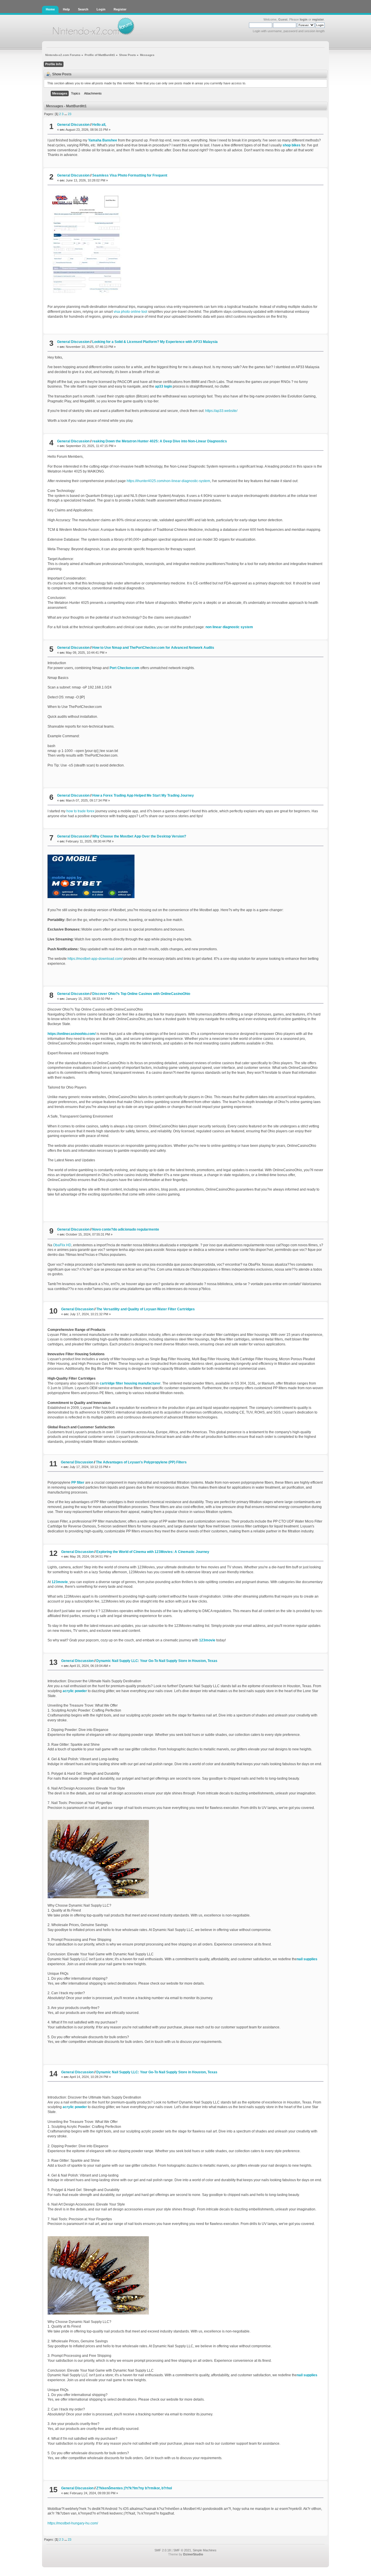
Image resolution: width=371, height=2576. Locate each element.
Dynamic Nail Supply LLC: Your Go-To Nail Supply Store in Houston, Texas (157, 1661)
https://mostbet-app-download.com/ (95, 959)
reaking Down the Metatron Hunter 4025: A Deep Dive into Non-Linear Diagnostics (160, 441)
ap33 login (163, 386)
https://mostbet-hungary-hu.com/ (73, 2523)
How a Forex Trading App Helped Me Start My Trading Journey (143, 795)
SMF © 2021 (182, 2550)
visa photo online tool (130, 312)
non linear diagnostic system (229, 627)
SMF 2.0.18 (163, 2550)
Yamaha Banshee (103, 140)
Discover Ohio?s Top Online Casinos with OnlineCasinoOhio (141, 994)
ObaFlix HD (62, 1245)
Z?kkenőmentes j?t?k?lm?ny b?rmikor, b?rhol (134, 2488)
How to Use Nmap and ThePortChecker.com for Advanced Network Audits (153, 648)
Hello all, (99, 125)
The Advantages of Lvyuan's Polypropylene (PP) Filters (141, 1462)
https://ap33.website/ (221, 411)
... (66, 114)
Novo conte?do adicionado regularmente (126, 1229)
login (304, 19)
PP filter (78, 1483)
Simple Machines (205, 2550)
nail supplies (307, 1959)
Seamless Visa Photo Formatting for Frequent (130, 175)
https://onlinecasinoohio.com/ (72, 1034)
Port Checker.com (124, 668)
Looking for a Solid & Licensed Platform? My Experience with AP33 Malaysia (155, 342)
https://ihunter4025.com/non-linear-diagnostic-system (168, 481)
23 (70, 114)
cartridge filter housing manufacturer (130, 1383)
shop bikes (292, 145)
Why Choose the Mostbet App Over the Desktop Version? (139, 836)
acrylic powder (75, 1691)
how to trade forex (80, 811)
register (318, 19)
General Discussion (73, 125)
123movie (60, 1582)
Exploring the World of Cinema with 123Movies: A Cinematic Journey (153, 1552)
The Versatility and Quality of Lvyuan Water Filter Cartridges (146, 1309)
